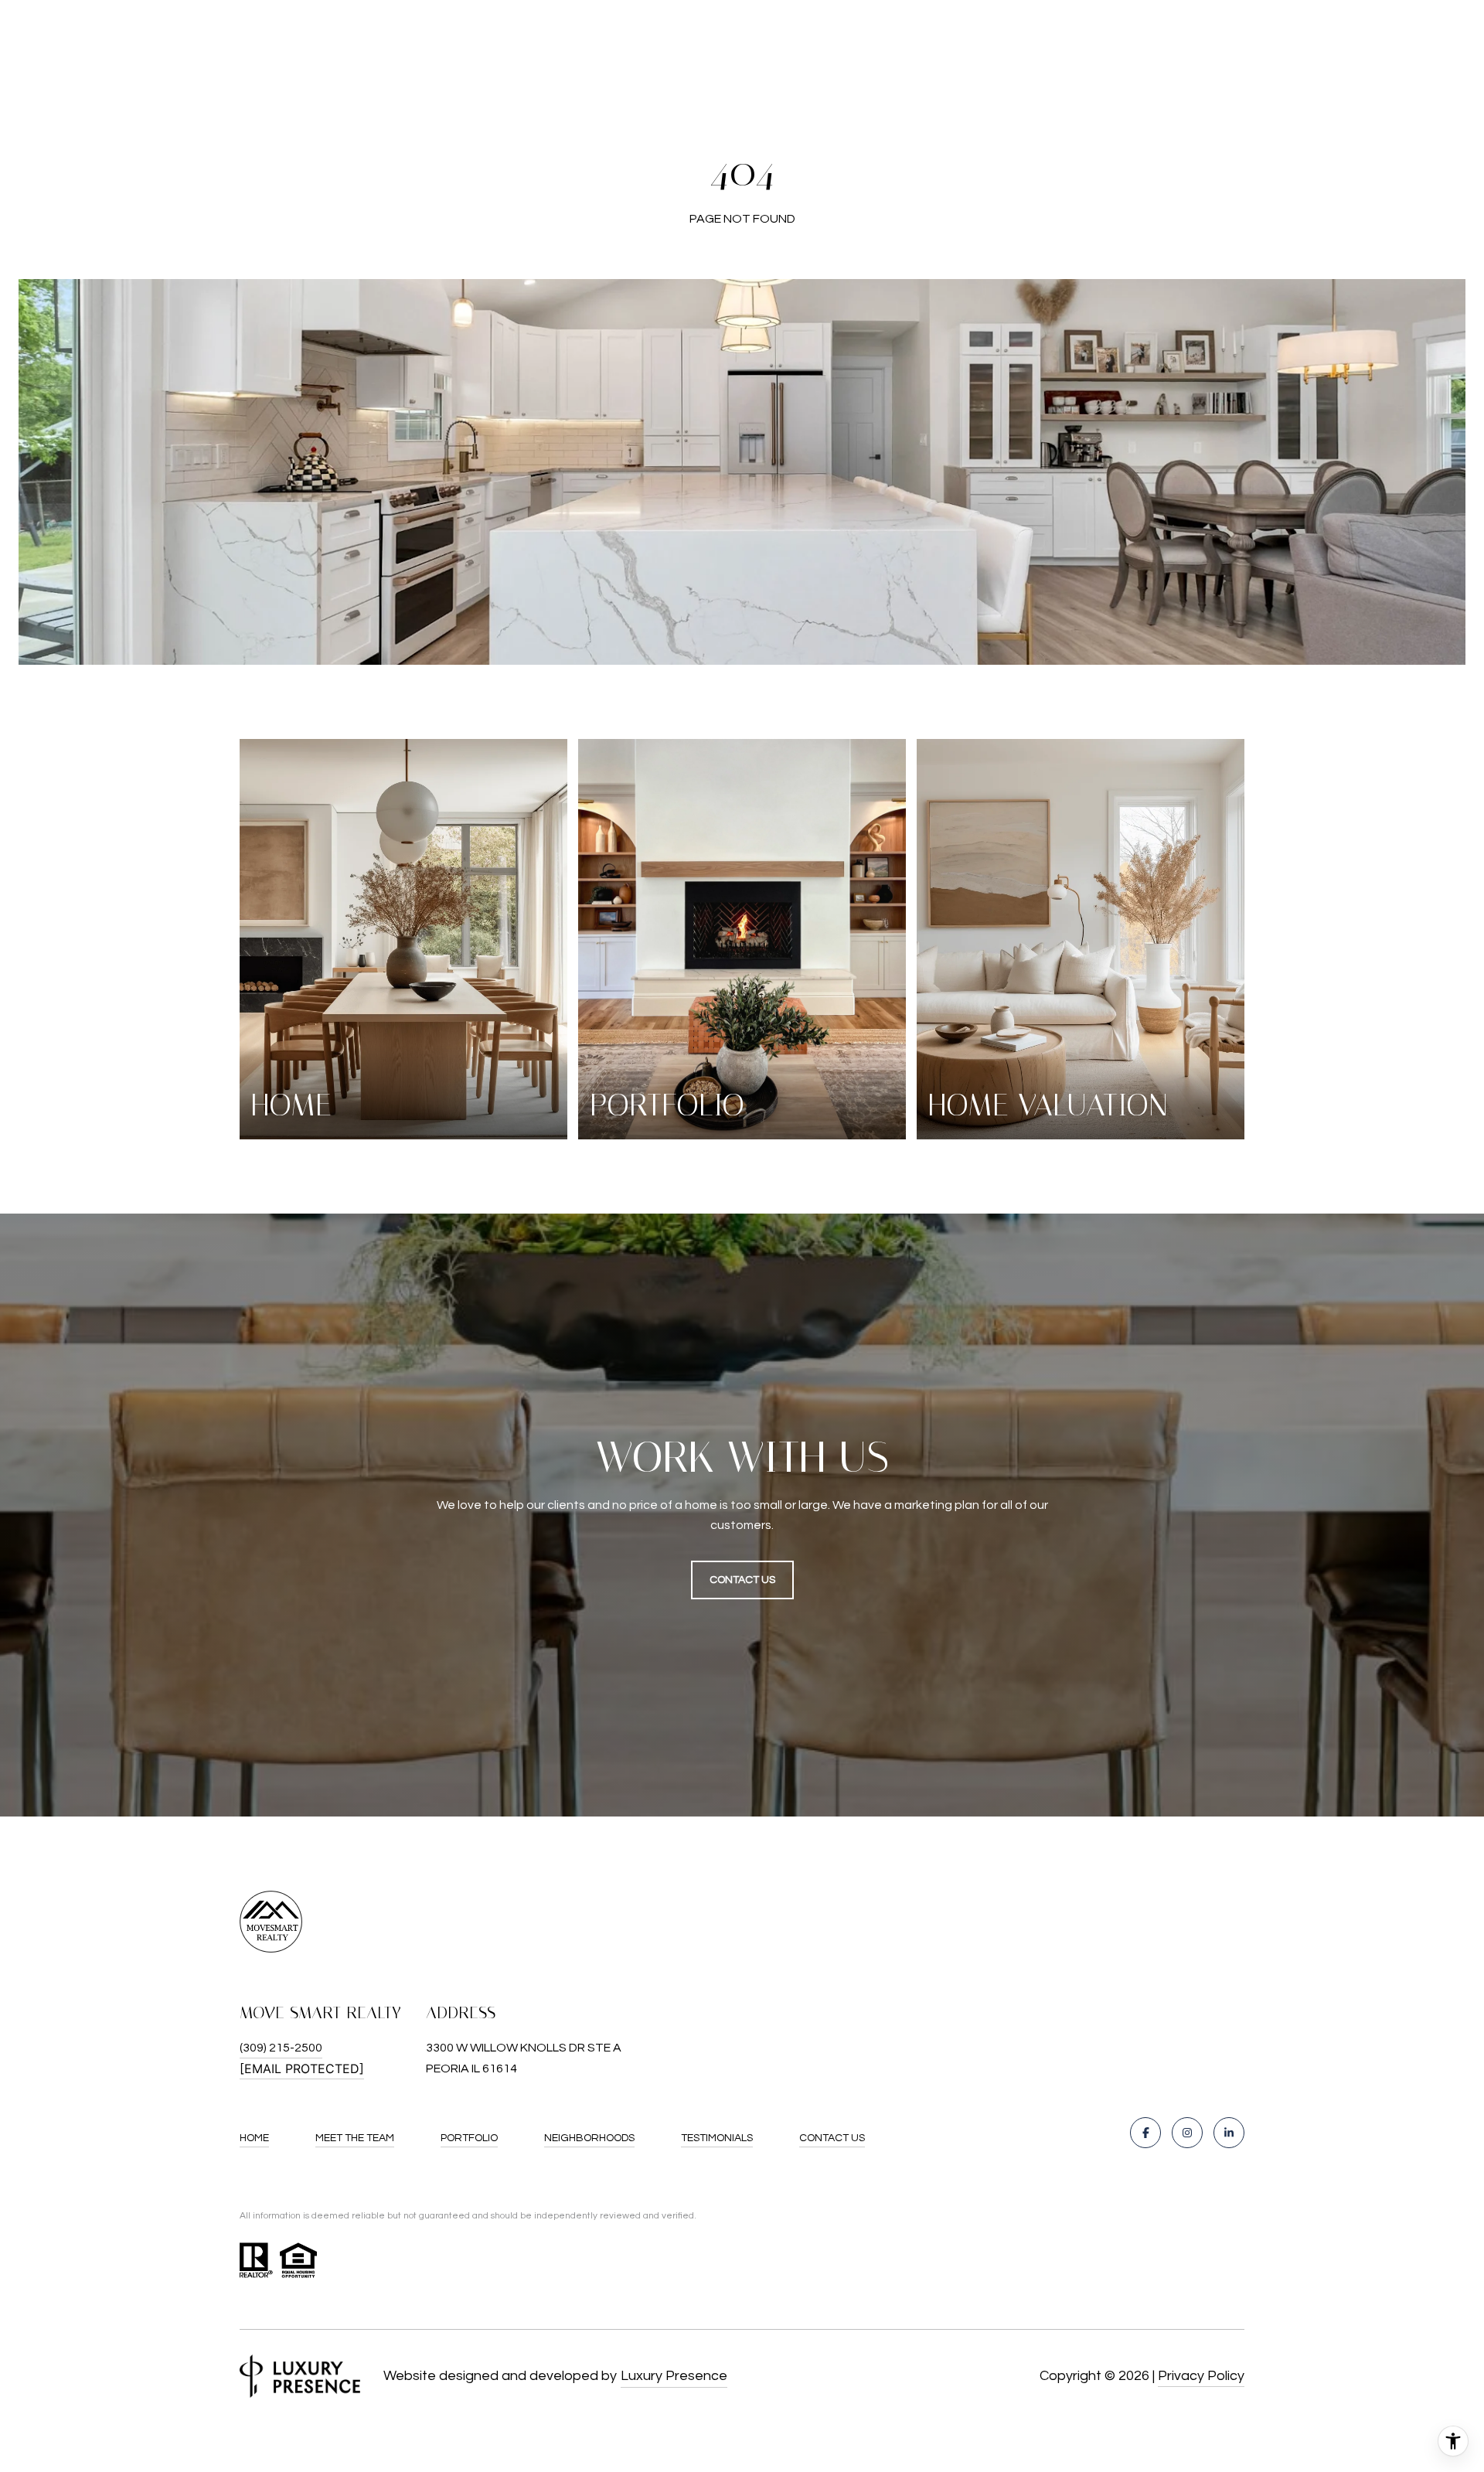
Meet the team (355, 2138)
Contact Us (832, 2138)
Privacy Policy (1201, 2376)
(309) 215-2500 (281, 2048)
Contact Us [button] (742, 1580)
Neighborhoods (589, 2138)
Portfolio (469, 2138)
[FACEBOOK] (1145, 2133)
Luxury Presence (674, 2376)
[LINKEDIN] (1229, 2133)
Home (254, 2138)
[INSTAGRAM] (1187, 2133)
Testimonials (717, 2138)
